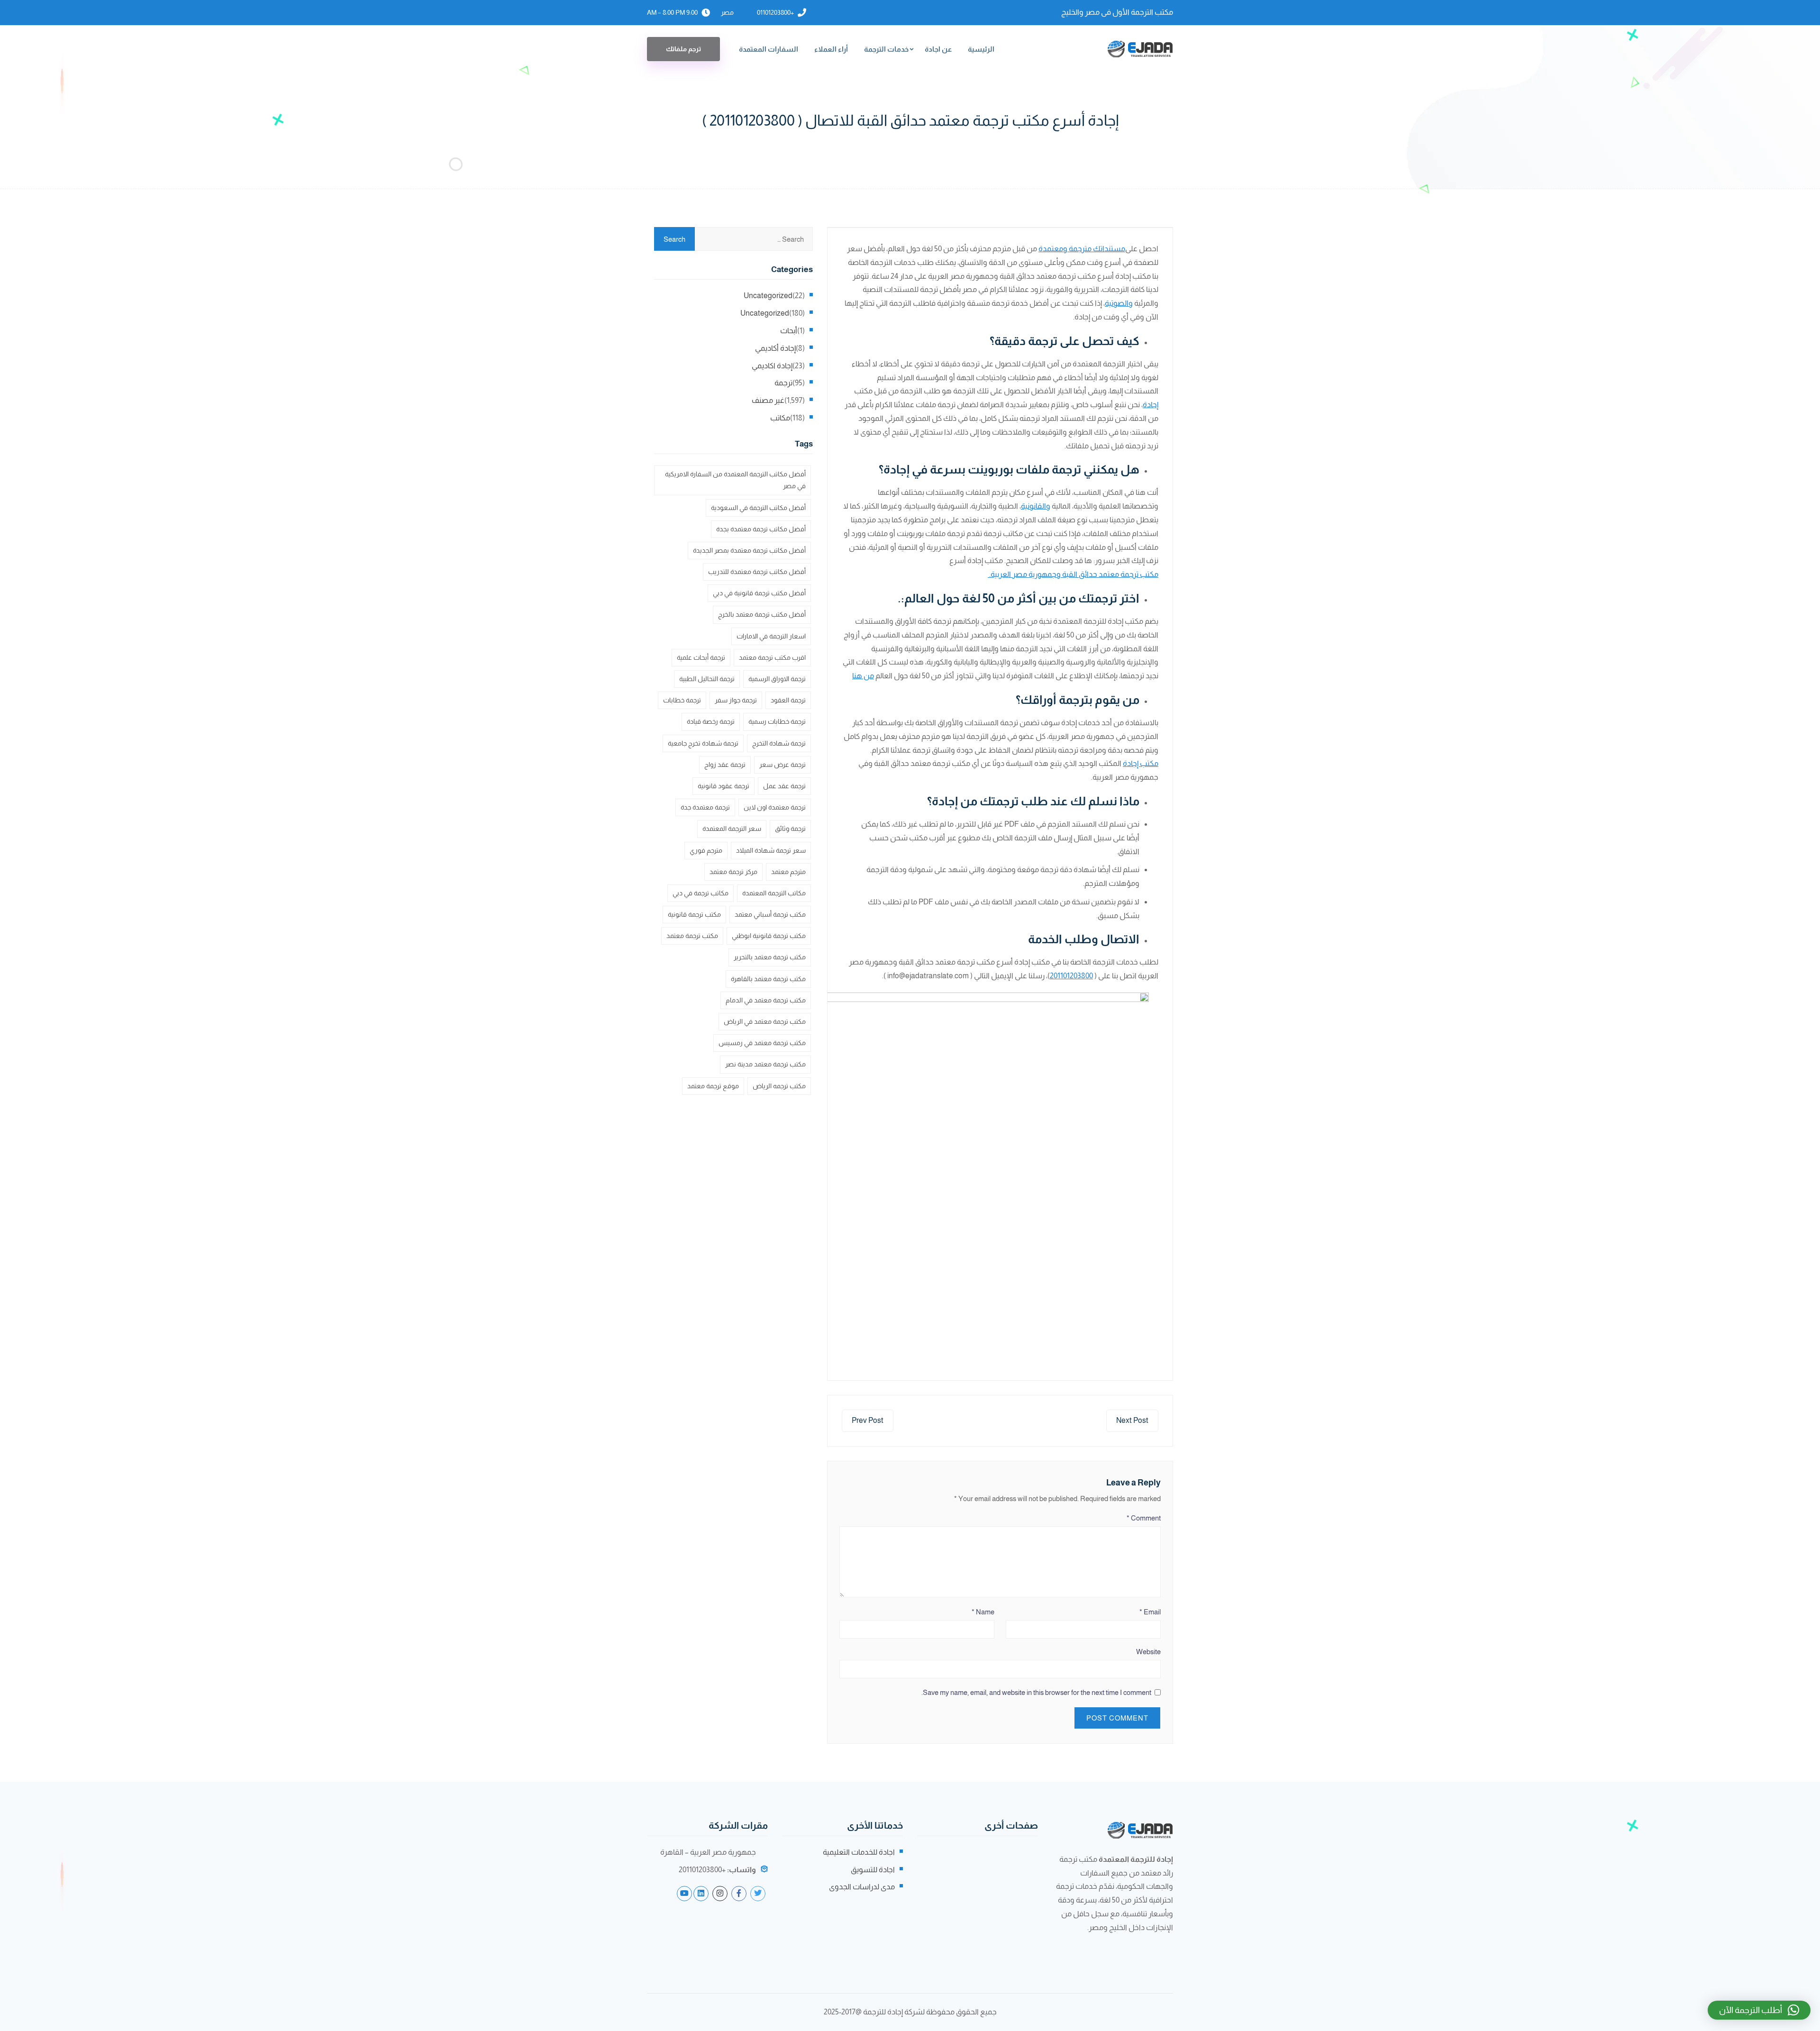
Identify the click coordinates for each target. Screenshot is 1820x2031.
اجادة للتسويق (873, 1870)
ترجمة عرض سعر (783, 765)
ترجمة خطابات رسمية (777, 721)
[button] (1759, 2010)
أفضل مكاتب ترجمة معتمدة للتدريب (757, 572)
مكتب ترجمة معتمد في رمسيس (762, 1043)
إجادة (1151, 405)
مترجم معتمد (788, 872)
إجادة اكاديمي (772, 366)
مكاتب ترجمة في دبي (701, 893)
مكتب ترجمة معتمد (692, 936)
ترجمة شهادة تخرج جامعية (703, 743)
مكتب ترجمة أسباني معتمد (770, 914)
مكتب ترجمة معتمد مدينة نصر (765, 1064)
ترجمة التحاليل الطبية (707, 679)
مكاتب (780, 418)
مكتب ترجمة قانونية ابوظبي (769, 936)
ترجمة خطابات (682, 700)
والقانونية (1036, 506)
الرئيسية (981, 49)
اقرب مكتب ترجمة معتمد (772, 657)
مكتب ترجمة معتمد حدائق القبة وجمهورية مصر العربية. (1073, 574)
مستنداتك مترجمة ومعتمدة (1082, 249)
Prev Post (868, 1420)
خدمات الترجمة (886, 49)
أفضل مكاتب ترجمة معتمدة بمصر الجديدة (749, 550)
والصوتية (1119, 303)
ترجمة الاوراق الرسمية (777, 679)
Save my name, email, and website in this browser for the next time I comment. (1036, 1692)
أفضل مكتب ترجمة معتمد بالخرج (762, 614)
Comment (1144, 1518)
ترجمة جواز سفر (736, 700)
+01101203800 (775, 12)
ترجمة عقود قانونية (723, 786)
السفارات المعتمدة (769, 49)
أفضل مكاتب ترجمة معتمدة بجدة (761, 529)
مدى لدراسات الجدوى (862, 1887)
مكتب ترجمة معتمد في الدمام (766, 1000)
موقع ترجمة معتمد (713, 1086)
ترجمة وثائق (790, 829)
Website (1148, 1652)
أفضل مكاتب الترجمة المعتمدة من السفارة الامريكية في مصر (735, 480)
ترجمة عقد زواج (725, 765)
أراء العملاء (831, 49)
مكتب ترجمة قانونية (694, 914)
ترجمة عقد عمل (784, 786)
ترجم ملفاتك (683, 49)
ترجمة (783, 383)
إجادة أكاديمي (775, 348)
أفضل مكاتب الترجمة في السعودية (758, 508)
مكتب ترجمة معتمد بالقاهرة (768, 979)
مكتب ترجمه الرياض (779, 1086)
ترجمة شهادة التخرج (779, 743)
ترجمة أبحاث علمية (701, 657)
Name (983, 1612)
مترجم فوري (706, 850)
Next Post (1132, 1420)
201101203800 (1071, 976)
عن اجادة (938, 49)
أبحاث (789, 331)
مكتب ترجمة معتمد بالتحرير (770, 957)
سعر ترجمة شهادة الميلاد (771, 850)
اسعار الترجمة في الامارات (771, 636)
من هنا (863, 676)
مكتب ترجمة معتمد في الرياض (765, 1021)
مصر (727, 12)
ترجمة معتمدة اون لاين (775, 807)
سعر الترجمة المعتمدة (732, 829)
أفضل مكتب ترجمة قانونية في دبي (759, 593)
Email (1150, 1612)
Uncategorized (768, 296)
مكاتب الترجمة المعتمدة (774, 893)
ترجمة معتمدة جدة (705, 807)
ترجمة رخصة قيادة (711, 721)
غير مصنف (768, 400)
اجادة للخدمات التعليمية (859, 1852)
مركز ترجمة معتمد (733, 872)
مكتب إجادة (1141, 763)
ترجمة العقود (788, 700)
